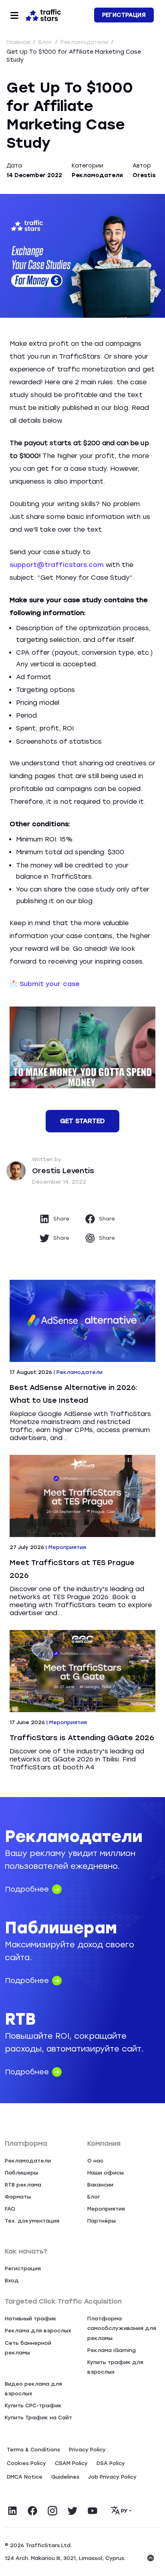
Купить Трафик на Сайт (38, 2418)
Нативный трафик (31, 2319)
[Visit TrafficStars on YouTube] (93, 2511)
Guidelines (65, 2477)
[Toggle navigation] (14, 15)
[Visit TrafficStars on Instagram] (52, 2511)
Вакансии (100, 2185)
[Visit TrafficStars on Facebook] (32, 2511)
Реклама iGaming (112, 2350)
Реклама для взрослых (38, 2331)
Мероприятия (106, 2209)
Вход (12, 2280)
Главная (19, 42)
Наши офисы (106, 2173)
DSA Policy (111, 2463)
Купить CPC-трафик (33, 2406)
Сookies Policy (26, 2463)
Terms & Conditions (33, 2450)
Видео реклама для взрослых (33, 2389)
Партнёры (102, 2221)
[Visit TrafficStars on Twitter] (72, 2511)
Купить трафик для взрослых (115, 2367)
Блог (46, 42)
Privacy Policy (87, 2450)
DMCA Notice (25, 2477)
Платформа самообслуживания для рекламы (122, 2328)
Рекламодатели (85, 42)
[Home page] (43, 14)
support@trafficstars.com (57, 565)
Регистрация (124, 15)
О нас (95, 2161)
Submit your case (50, 984)
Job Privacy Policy (112, 2477)
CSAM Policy (71, 2463)
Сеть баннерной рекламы (28, 2348)
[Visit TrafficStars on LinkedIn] (12, 2511)
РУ (124, 2511)
